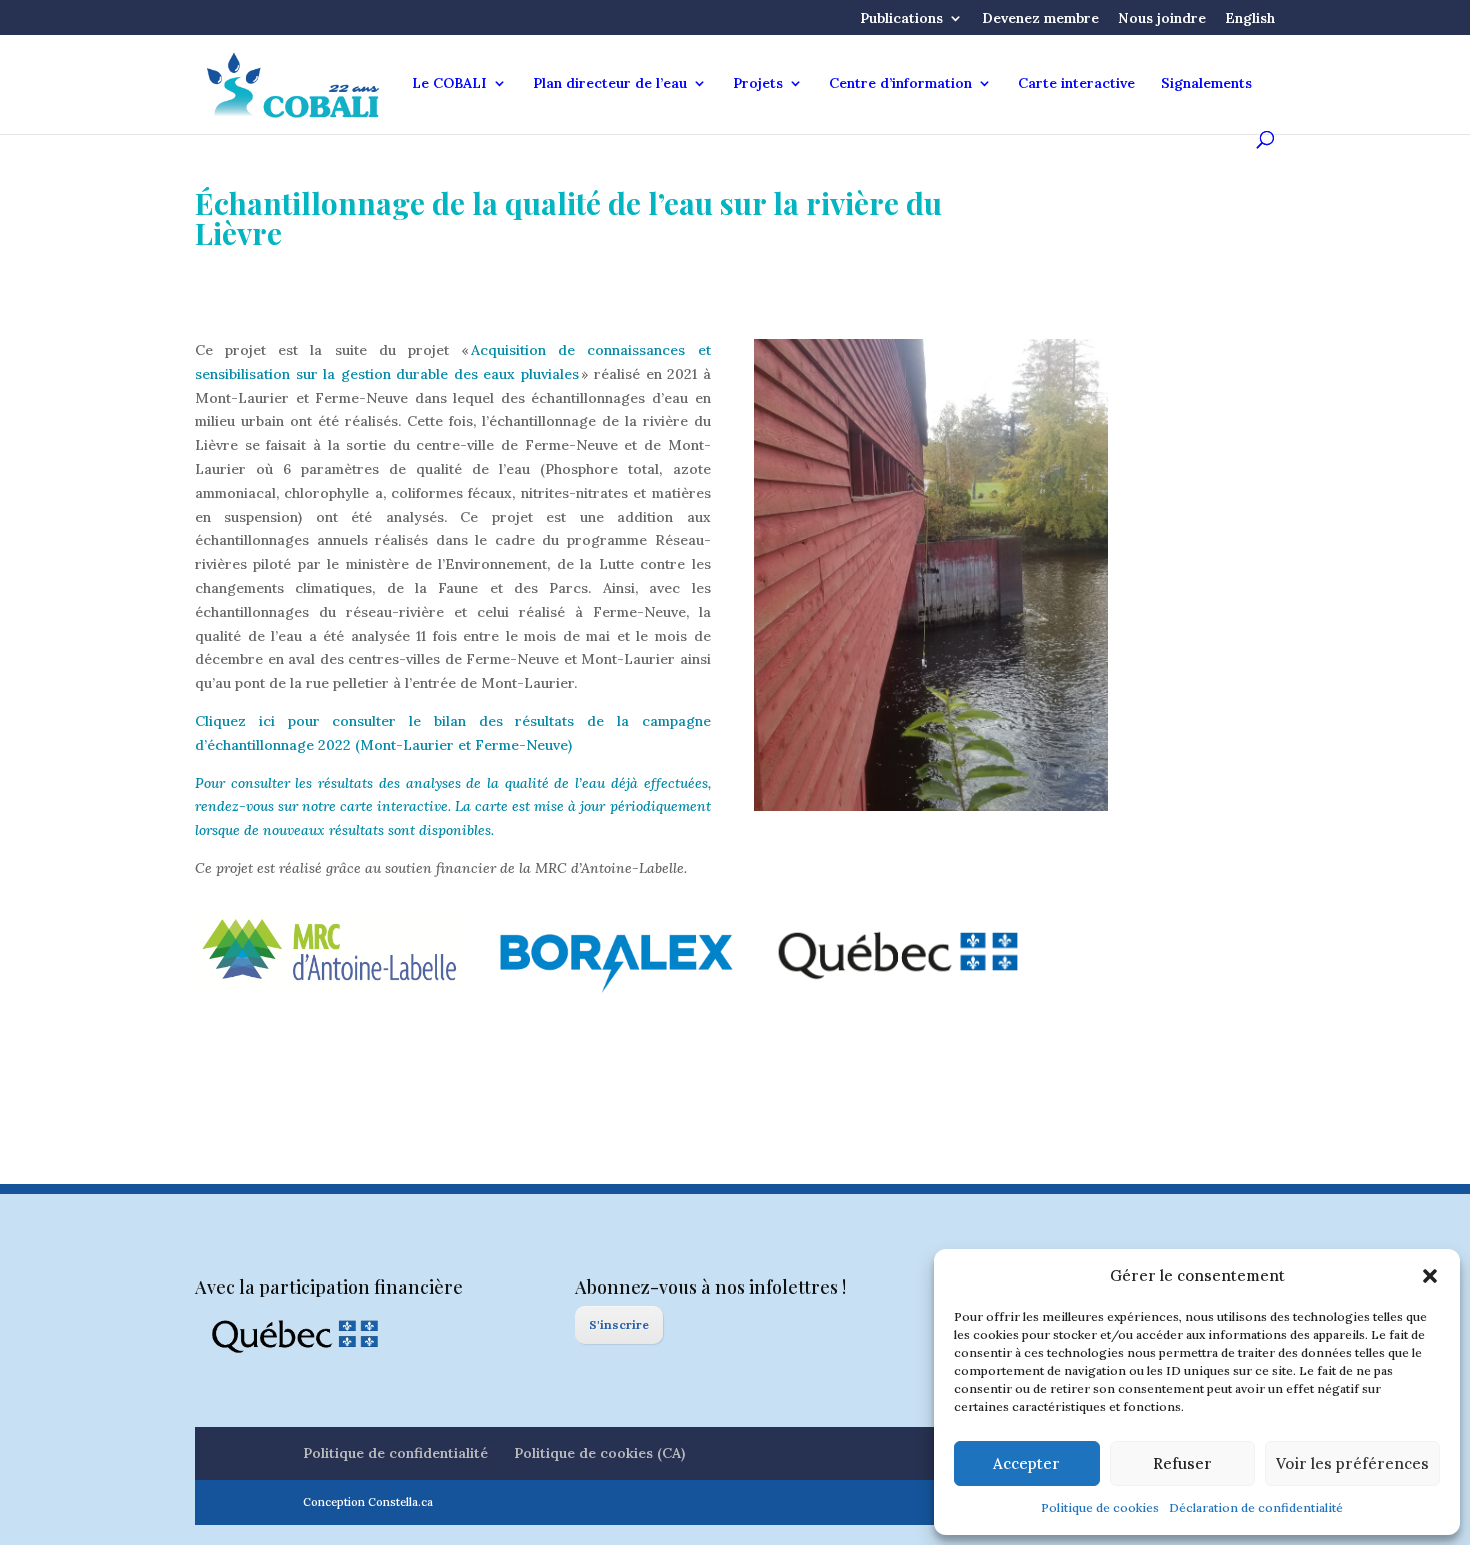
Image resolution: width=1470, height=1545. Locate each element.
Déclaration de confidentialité (1256, 1507)
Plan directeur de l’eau (610, 84)
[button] (1430, 1276)
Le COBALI (449, 84)
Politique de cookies (1100, 1507)
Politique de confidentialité (395, 1453)
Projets (758, 84)
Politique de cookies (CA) (599, 1453)
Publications (901, 19)
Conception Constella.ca (368, 1502)
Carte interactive (1076, 84)
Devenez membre (1040, 19)
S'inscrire (619, 1324)
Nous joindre (1162, 19)
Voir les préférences (1352, 1463)
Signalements (1206, 84)
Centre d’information (900, 84)
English (1250, 19)
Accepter (1026, 1463)
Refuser (1182, 1463)
